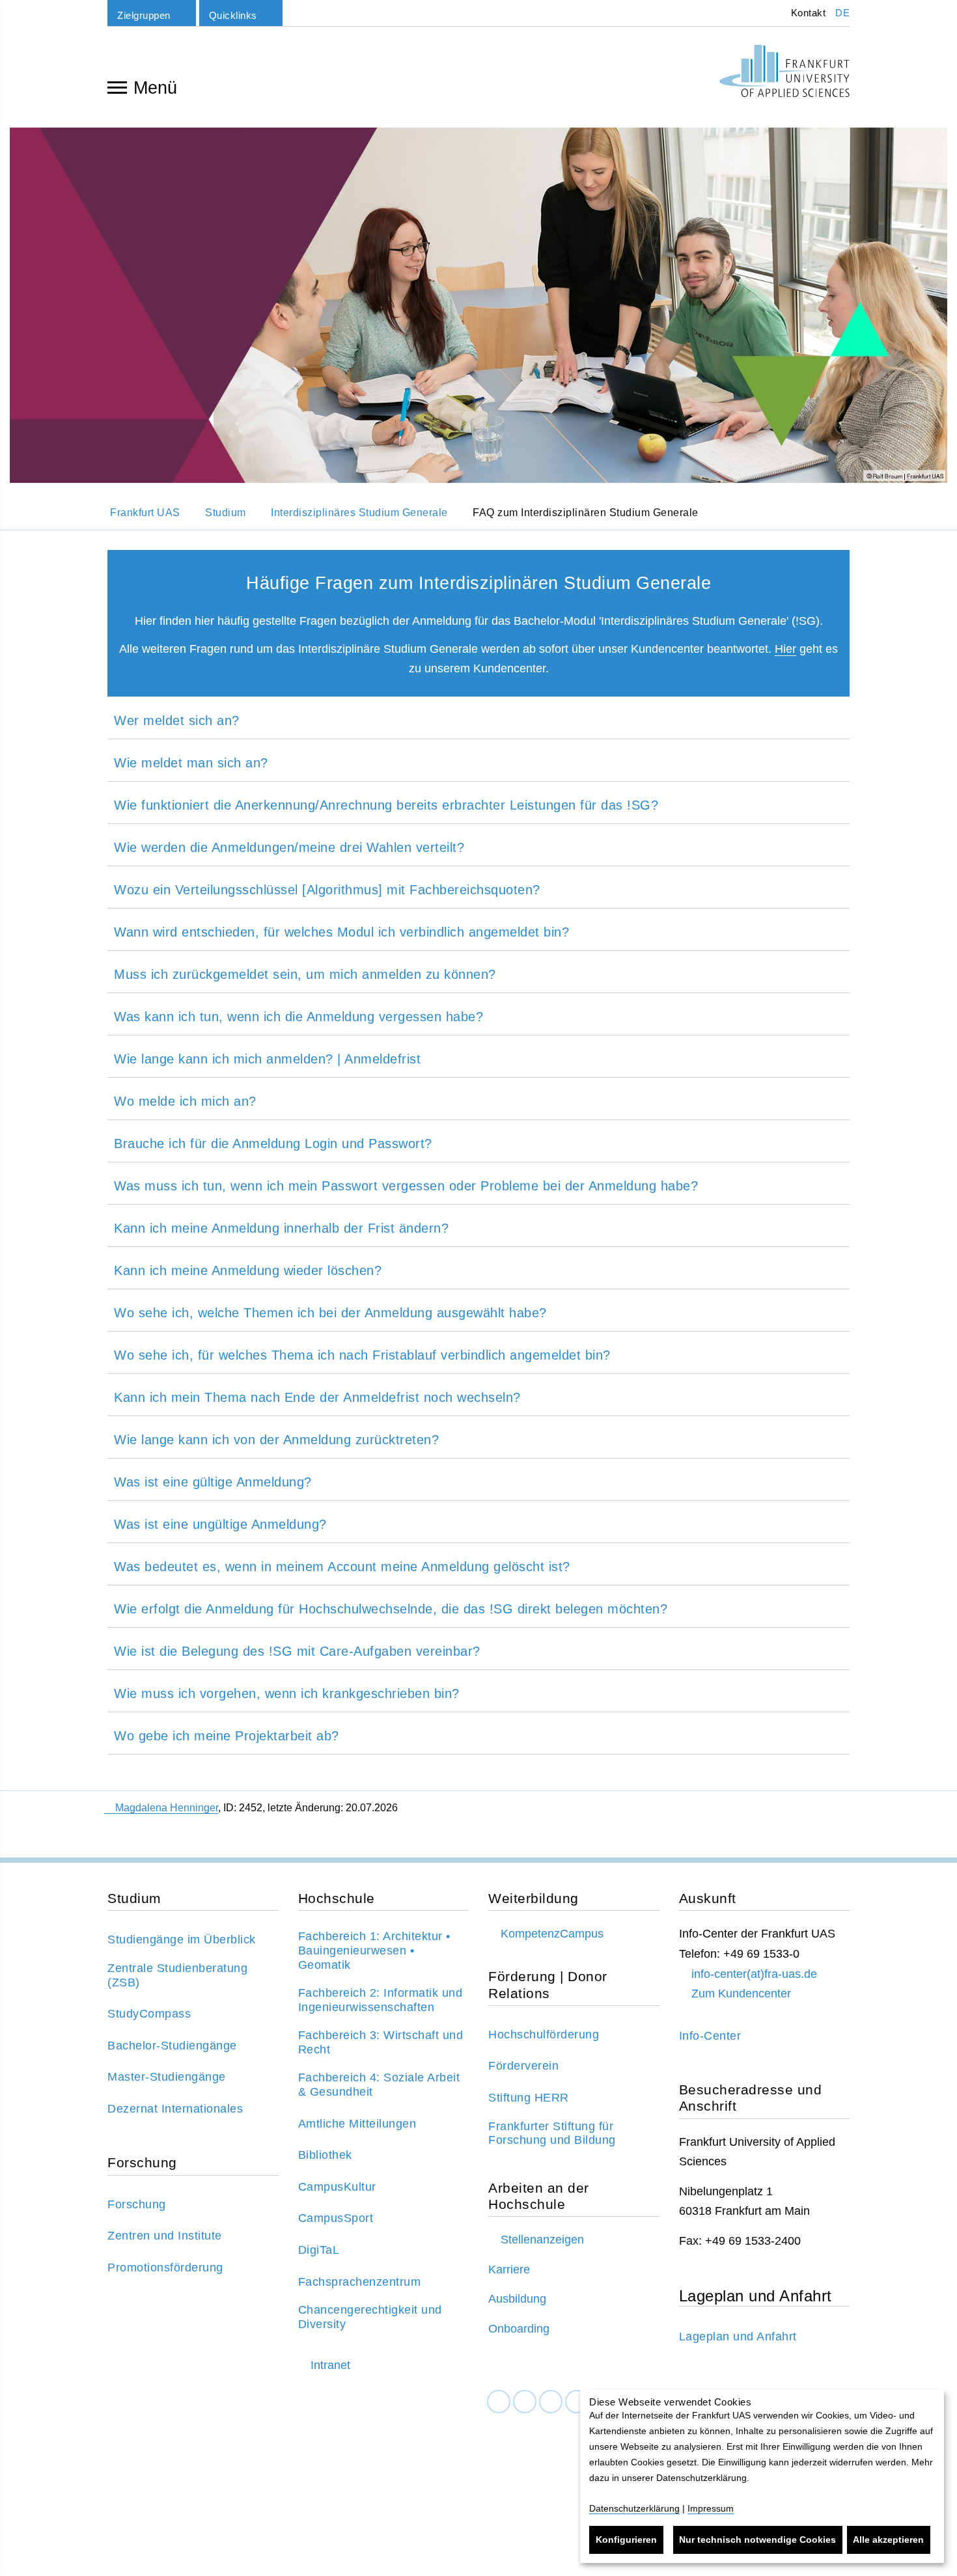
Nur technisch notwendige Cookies (757, 2540)
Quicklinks (233, 15)
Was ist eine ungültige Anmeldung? (220, 1524)
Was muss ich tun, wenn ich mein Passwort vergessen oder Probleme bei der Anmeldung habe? (406, 1186)
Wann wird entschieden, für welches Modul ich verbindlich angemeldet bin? (341, 932)
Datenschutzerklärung (634, 2508)
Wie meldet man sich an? (191, 763)
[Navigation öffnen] (117, 87)
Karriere (509, 2269)
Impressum (711, 2508)
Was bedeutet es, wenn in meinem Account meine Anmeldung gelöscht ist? (342, 1567)
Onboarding (519, 2329)
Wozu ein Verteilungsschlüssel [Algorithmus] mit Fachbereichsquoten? (327, 890)
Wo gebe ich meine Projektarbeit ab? (227, 1736)
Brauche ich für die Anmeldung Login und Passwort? (273, 1144)
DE (842, 13)
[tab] (478, 718)
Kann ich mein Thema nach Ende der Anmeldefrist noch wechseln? (317, 1397)
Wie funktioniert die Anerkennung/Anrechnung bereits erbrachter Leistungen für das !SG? (386, 805)
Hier (785, 649)
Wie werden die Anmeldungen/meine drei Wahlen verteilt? (289, 847)
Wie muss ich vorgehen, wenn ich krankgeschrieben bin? (287, 1693)
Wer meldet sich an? (177, 720)
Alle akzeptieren (888, 2540)
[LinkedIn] (525, 2402)
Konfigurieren (626, 2540)
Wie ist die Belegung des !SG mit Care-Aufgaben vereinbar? (297, 1651)
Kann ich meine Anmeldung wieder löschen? (248, 1270)
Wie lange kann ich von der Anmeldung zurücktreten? (276, 1440)
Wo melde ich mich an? (185, 1101)
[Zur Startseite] (784, 71)
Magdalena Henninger (167, 1808)
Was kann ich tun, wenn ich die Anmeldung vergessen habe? (298, 1017)
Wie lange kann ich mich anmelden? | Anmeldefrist (267, 1059)
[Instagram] (551, 2402)
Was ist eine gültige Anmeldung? (213, 1482)
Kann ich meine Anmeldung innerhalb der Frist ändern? (281, 1228)
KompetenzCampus (552, 1934)
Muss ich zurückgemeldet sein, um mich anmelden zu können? (305, 974)
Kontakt (807, 13)
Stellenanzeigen (542, 2240)
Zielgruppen (144, 15)
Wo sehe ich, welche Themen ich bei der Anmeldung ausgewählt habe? (330, 1313)
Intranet (330, 2365)
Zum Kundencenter (741, 1994)
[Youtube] (577, 2402)
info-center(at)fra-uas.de (754, 1974)
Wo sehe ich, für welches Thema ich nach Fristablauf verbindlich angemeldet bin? (362, 1355)
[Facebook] (499, 2402)
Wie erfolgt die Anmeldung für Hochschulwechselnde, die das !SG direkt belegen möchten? (391, 1609)
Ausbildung (517, 2299)
